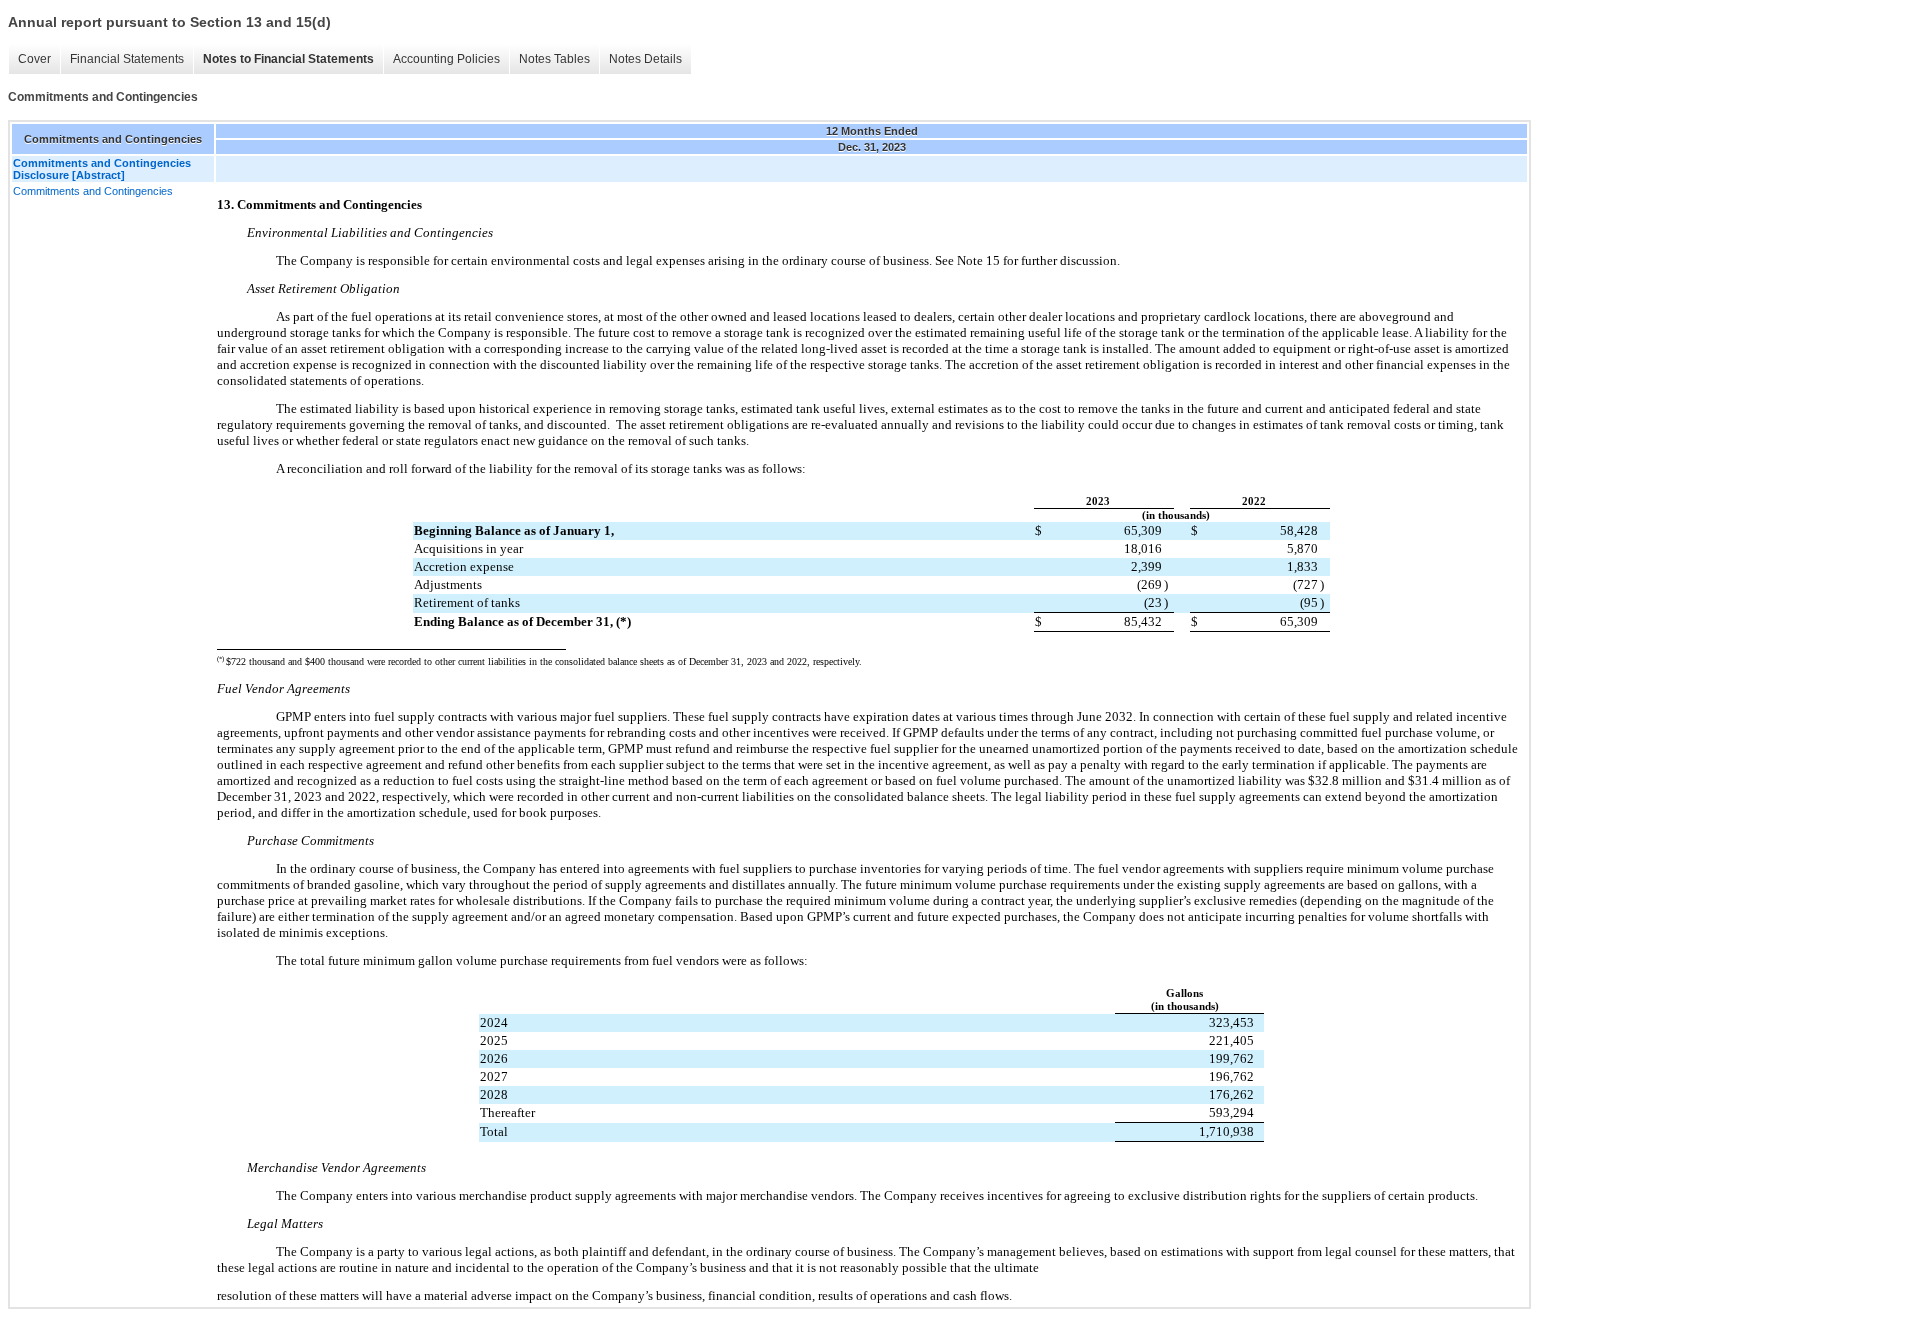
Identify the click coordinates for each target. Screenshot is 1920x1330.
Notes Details (645, 59)
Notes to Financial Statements (288, 59)
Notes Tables (554, 59)
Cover (34, 59)
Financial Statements (127, 59)
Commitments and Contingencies (93, 191)
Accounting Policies (446, 59)
